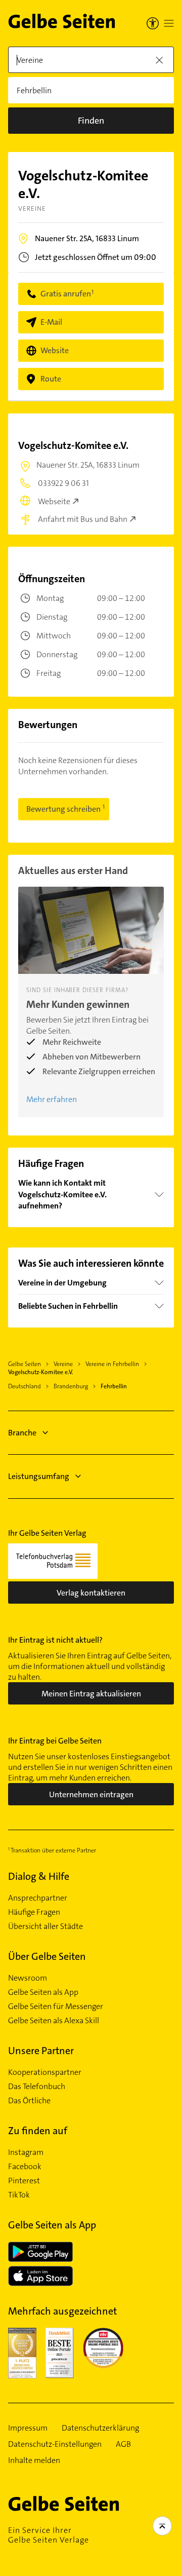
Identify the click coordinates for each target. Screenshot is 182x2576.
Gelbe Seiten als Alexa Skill (54, 2021)
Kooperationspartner (45, 2072)
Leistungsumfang (39, 1476)
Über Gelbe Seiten (47, 1956)
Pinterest (24, 2181)
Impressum (28, 2428)
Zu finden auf (38, 2131)
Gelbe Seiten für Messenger (56, 2006)
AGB (123, 2444)
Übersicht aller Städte (45, 1926)
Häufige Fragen (34, 1912)
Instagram (26, 2152)
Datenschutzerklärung (100, 2428)
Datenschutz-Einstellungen (55, 2444)
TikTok (19, 2195)
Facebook (25, 2167)
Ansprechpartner (38, 1898)
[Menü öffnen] (169, 23)
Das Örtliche (29, 2101)
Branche (22, 1433)
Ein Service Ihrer (49, 2535)
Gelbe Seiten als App (43, 1992)
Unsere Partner (41, 2051)
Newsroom (28, 1978)
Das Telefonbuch (37, 2087)
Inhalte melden (34, 2460)
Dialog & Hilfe (39, 1876)
